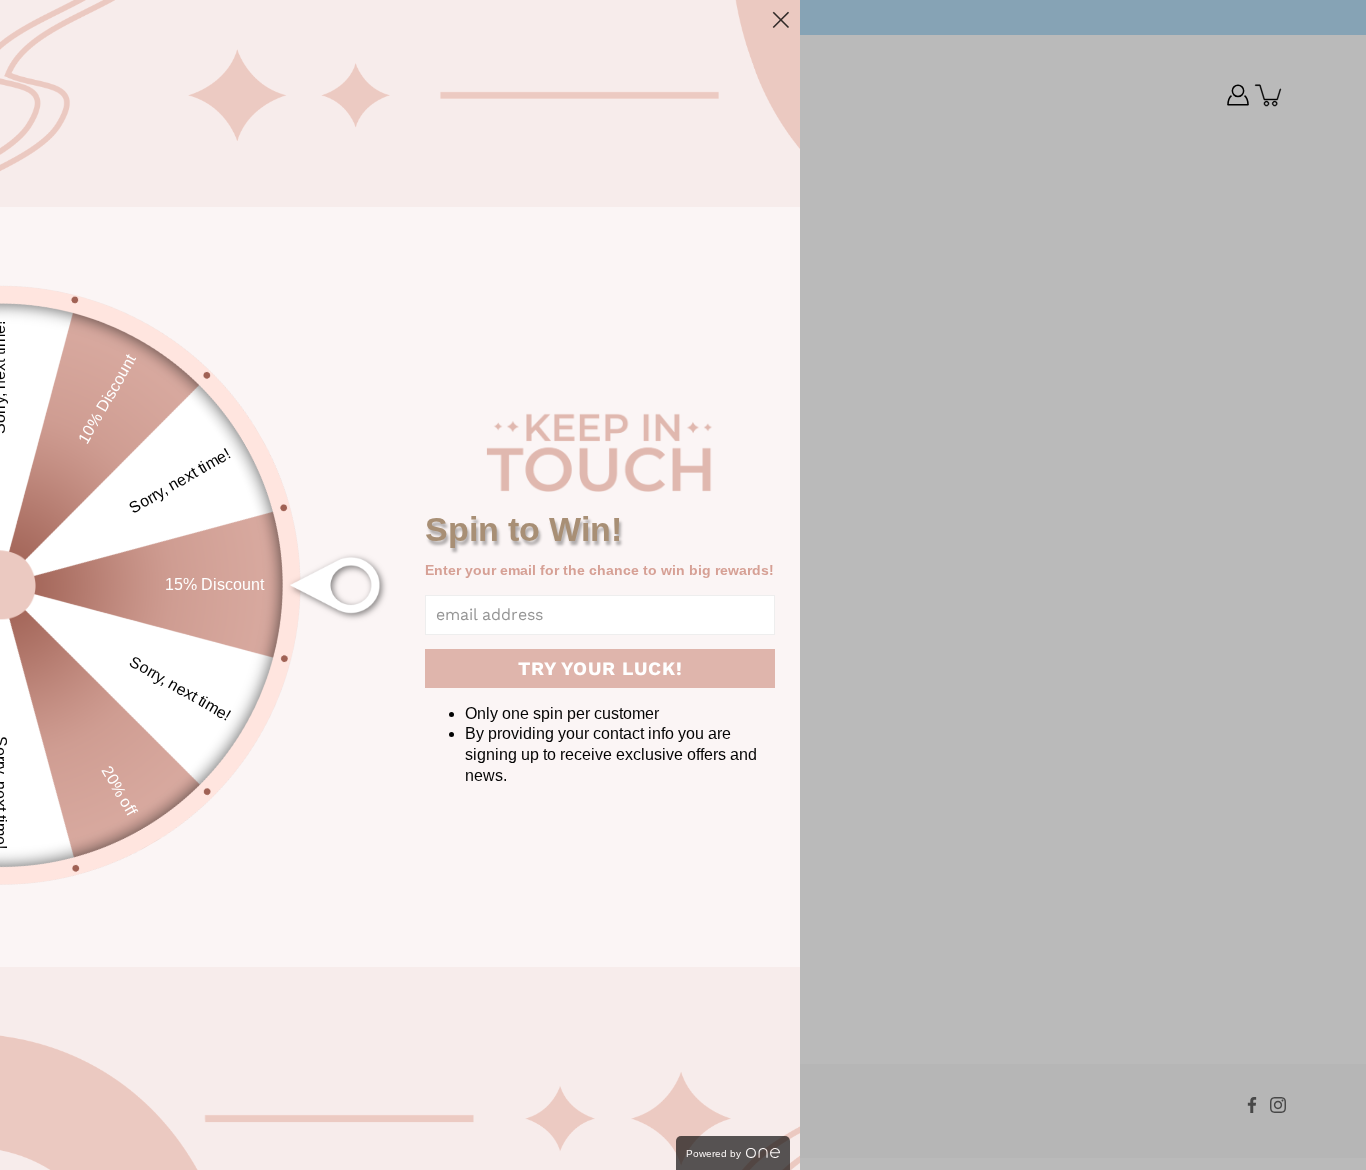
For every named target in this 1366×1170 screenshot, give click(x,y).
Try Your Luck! (600, 668)
